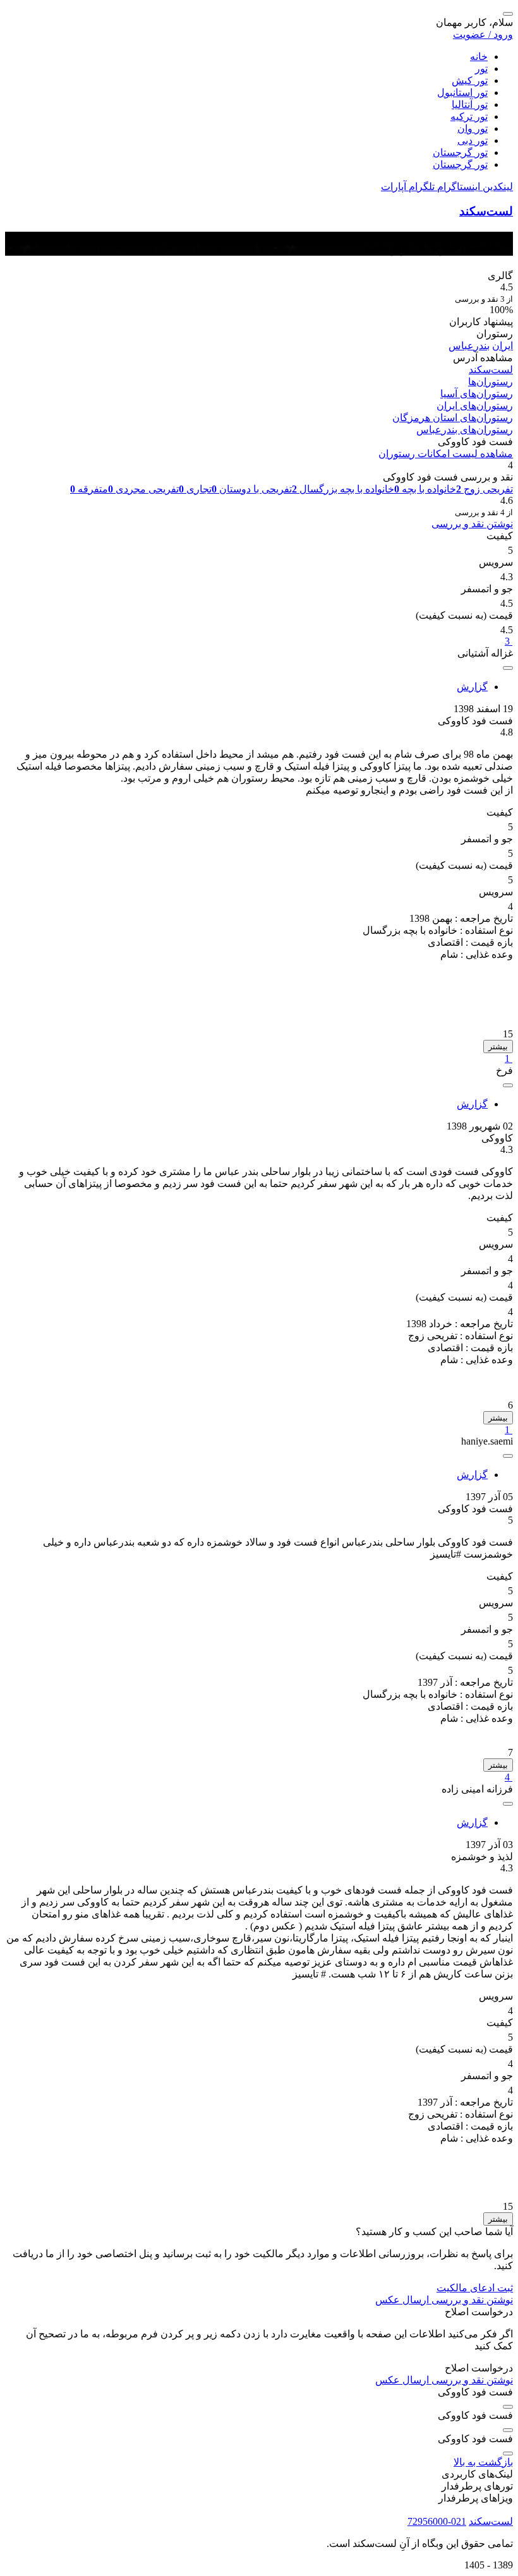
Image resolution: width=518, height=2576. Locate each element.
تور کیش (470, 80)
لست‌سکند (486, 211)
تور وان (473, 128)
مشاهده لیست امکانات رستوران (446, 454)
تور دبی (473, 140)
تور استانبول (462, 92)
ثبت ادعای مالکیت (475, 2288)
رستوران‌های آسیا (477, 394)
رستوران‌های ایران (475, 406)
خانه (479, 57)
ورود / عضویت (483, 34)
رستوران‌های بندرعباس (465, 430)
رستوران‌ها (491, 382)
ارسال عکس (402, 2300)
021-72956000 (437, 2521)
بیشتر (498, 1046)
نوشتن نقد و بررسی (472, 524)
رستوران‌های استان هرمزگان (453, 418)
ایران (503, 346)
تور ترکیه (469, 116)
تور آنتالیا (470, 104)
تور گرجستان (460, 152)
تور (481, 69)
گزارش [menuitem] (472, 687)
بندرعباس (469, 346)
